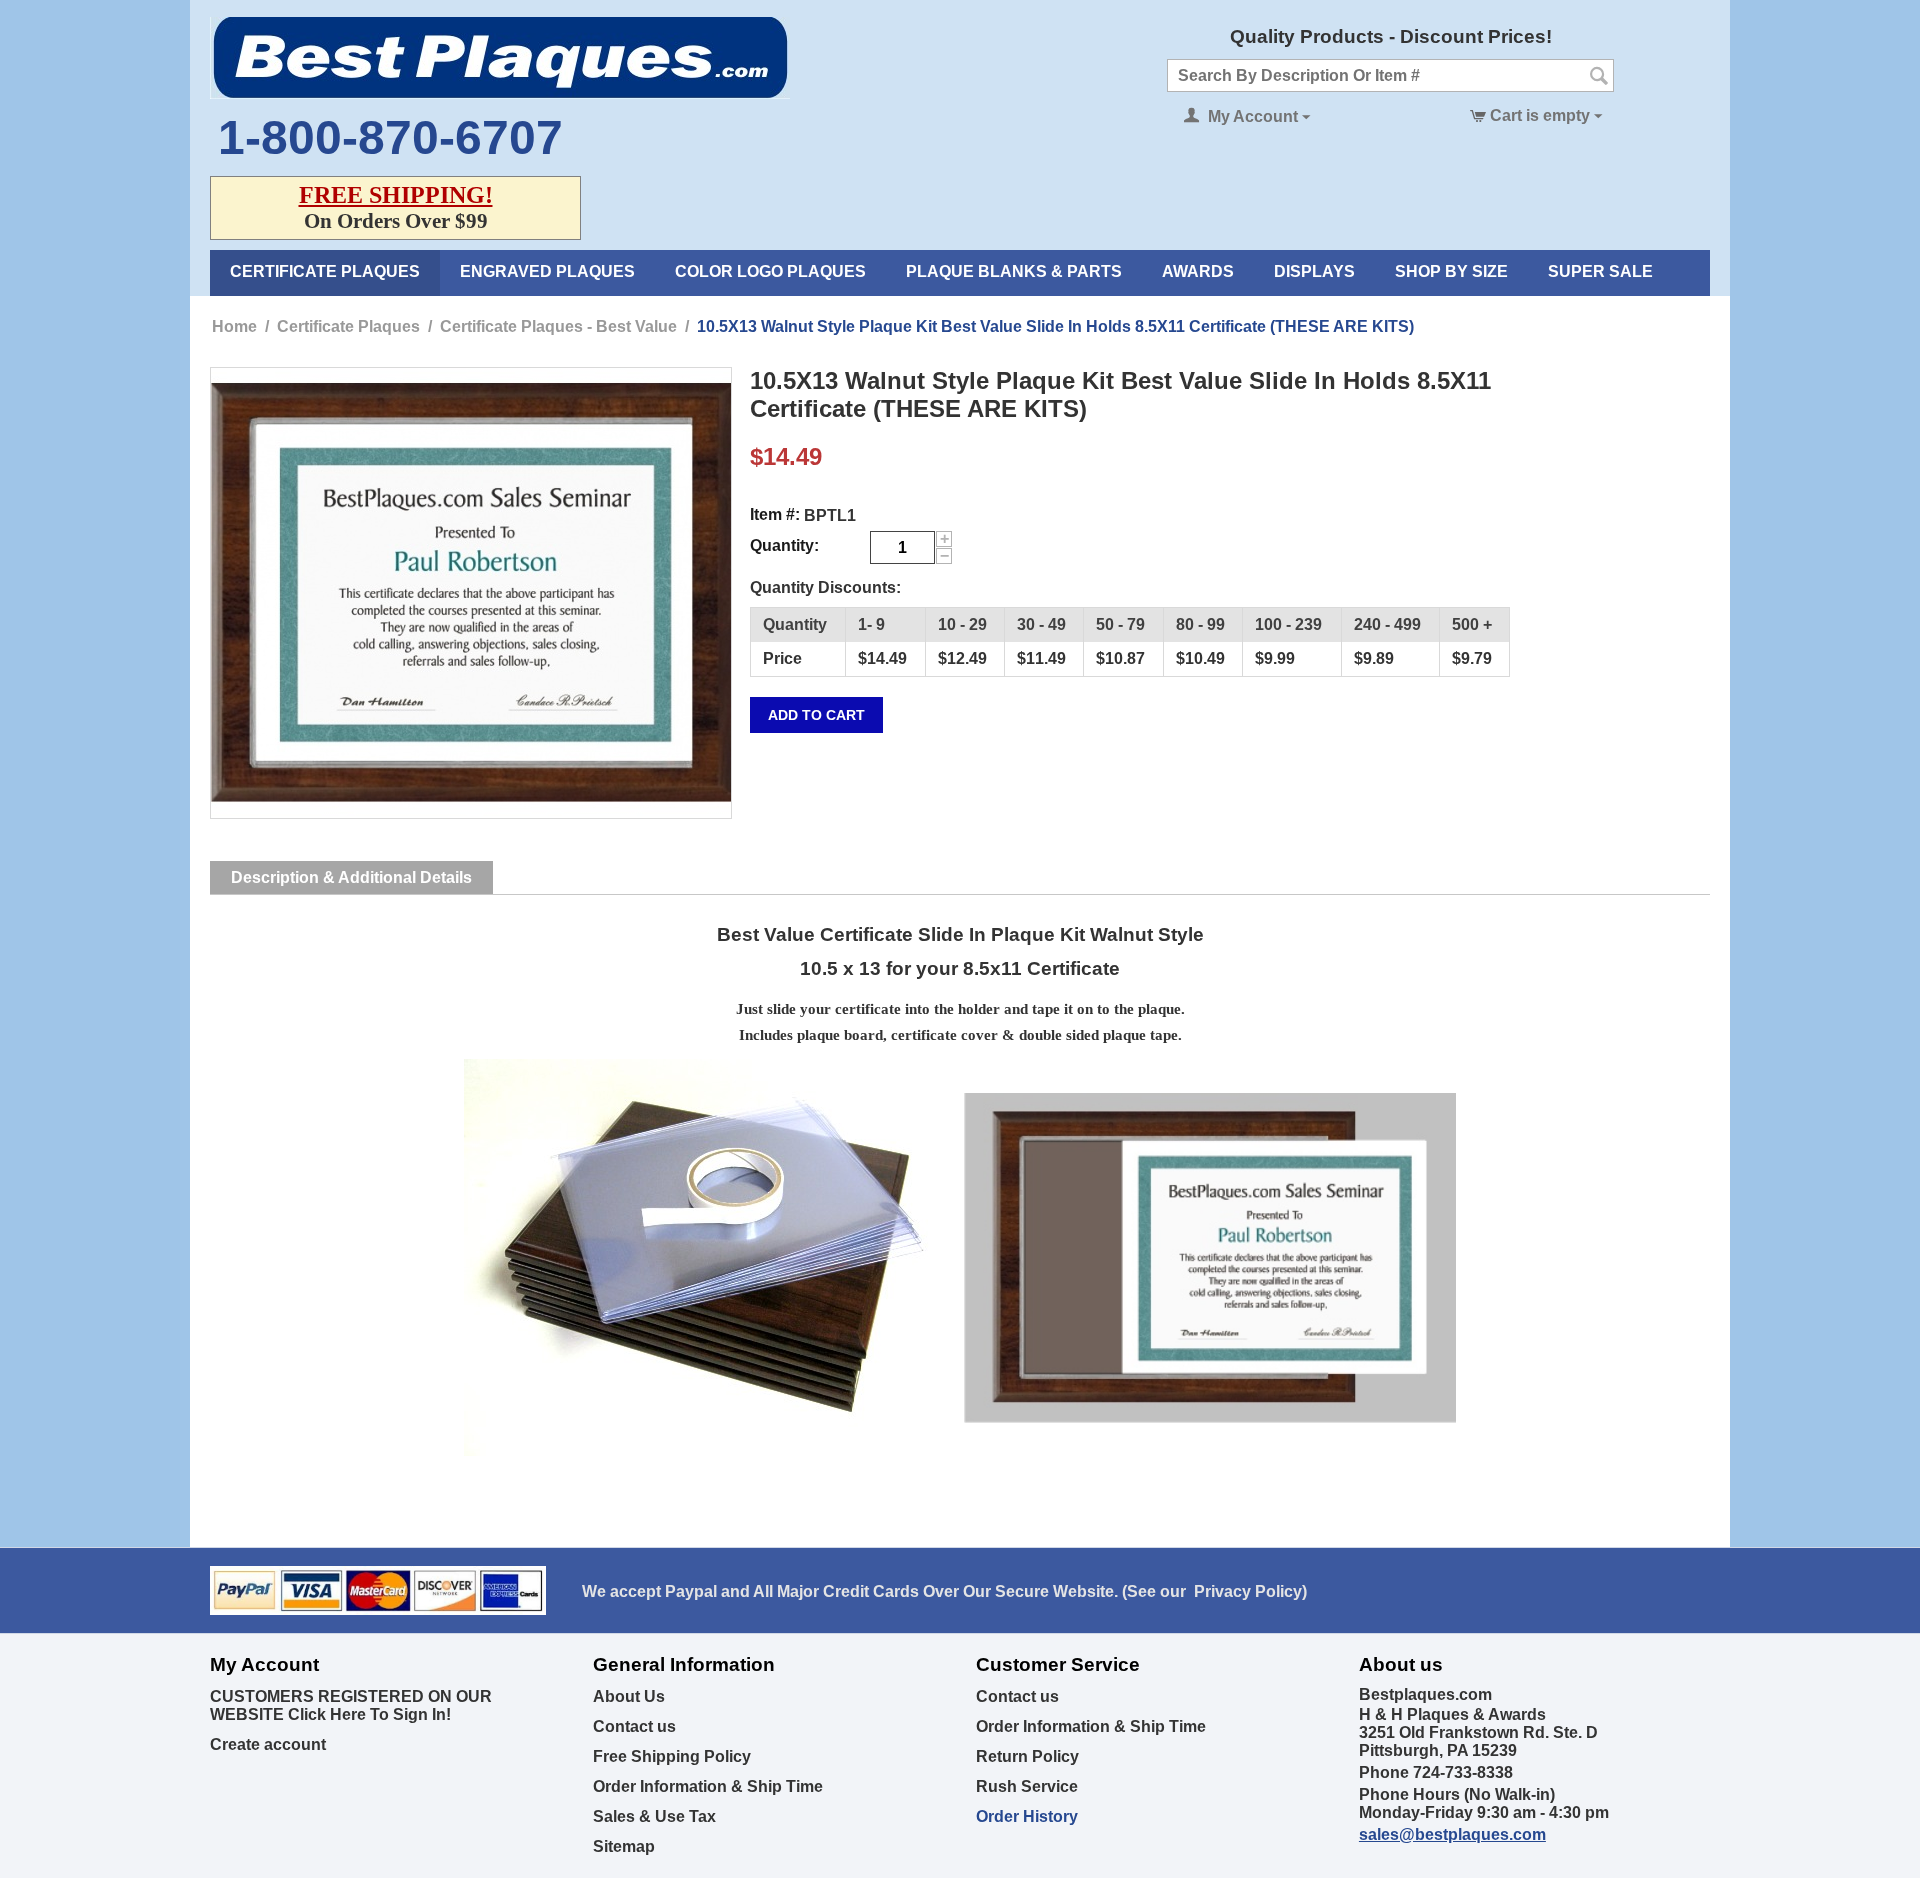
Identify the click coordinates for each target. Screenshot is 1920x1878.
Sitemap (624, 1846)
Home (234, 326)
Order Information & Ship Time (708, 1786)
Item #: (775, 514)
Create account (268, 1744)
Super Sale (1600, 271)
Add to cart (816, 715)
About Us (629, 1696)
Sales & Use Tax (654, 1816)
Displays (1314, 271)
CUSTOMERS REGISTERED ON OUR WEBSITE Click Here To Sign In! (351, 1705)
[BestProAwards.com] (500, 56)
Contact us (634, 1726)
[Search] (1599, 77)
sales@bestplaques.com (1452, 1834)
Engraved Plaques (547, 271)
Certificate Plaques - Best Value (558, 326)
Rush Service (1027, 1786)
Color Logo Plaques (770, 271)
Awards (1198, 271)
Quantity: (784, 545)
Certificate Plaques (325, 271)
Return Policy (1027, 1756)
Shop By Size (1451, 271)
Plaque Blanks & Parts (1014, 271)
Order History (1027, 1816)
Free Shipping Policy (672, 1756)
